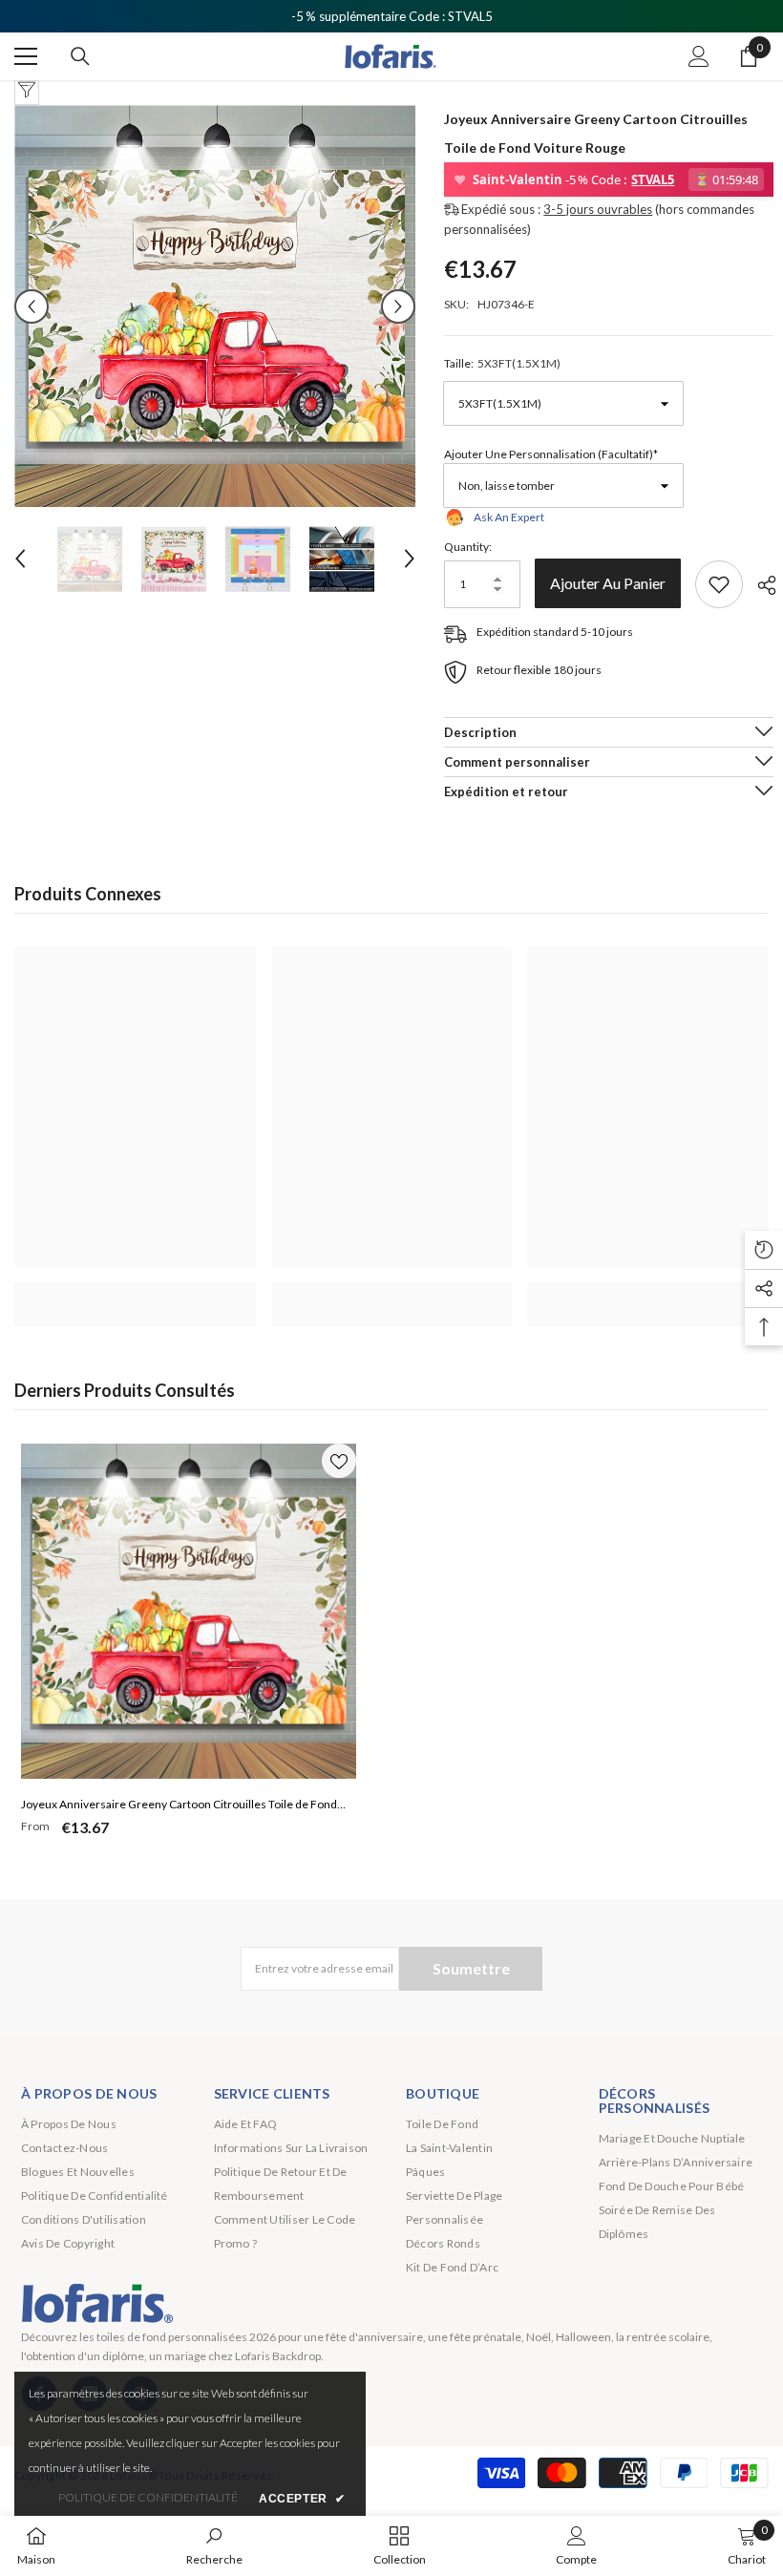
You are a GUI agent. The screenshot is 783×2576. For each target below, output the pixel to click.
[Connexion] (699, 56)
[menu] (26, 56)
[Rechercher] (80, 56)
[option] (215, 306)
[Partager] (760, 585)
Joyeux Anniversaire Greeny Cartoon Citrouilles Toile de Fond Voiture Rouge (179, 1806)
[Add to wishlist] (719, 584)
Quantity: (468, 547)
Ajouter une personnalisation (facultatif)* (551, 454)
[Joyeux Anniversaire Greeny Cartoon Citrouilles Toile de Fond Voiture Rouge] (189, 1611)
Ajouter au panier (612, 583)
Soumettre (471, 1968)
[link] (135, 1294)
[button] (32, 306)
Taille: (502, 363)
